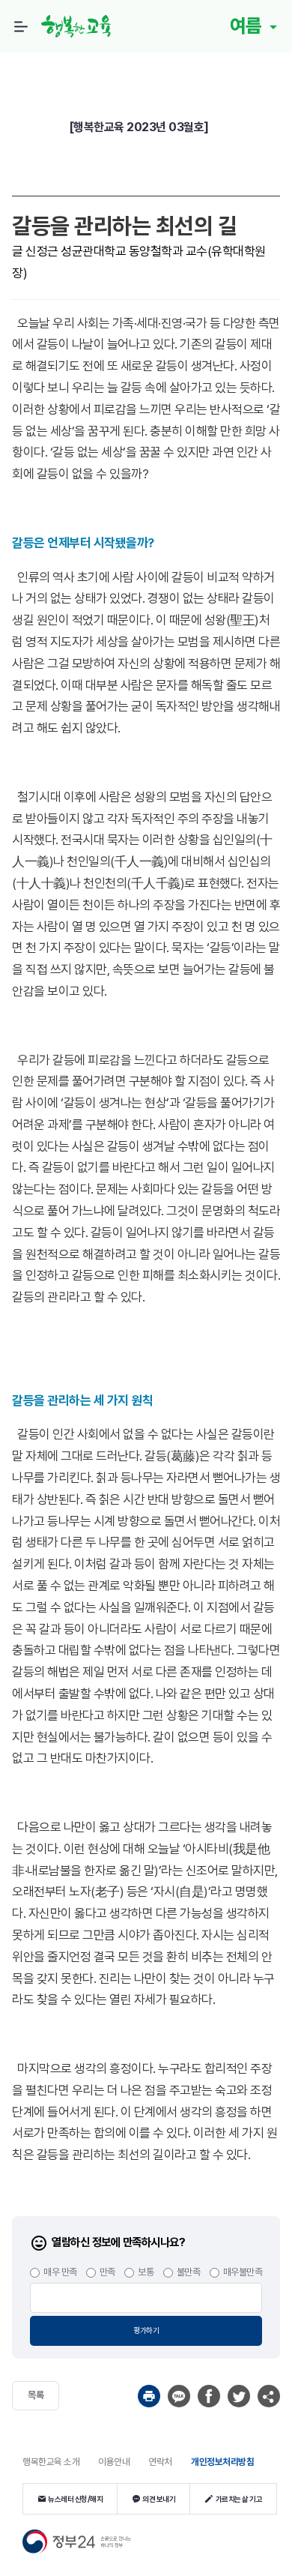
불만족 (189, 2272)
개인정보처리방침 (222, 2462)
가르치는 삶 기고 (239, 2499)
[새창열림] (149, 2396)
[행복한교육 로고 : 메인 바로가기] (80, 26)
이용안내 (114, 2462)
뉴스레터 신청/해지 (75, 2499)
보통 (146, 2272)
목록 (36, 2395)
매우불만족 (243, 2272)
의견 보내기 (159, 2499)
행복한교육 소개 (51, 2462)
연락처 (160, 2462)
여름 (248, 25)
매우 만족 (60, 2272)
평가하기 (146, 2330)
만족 (107, 2272)
